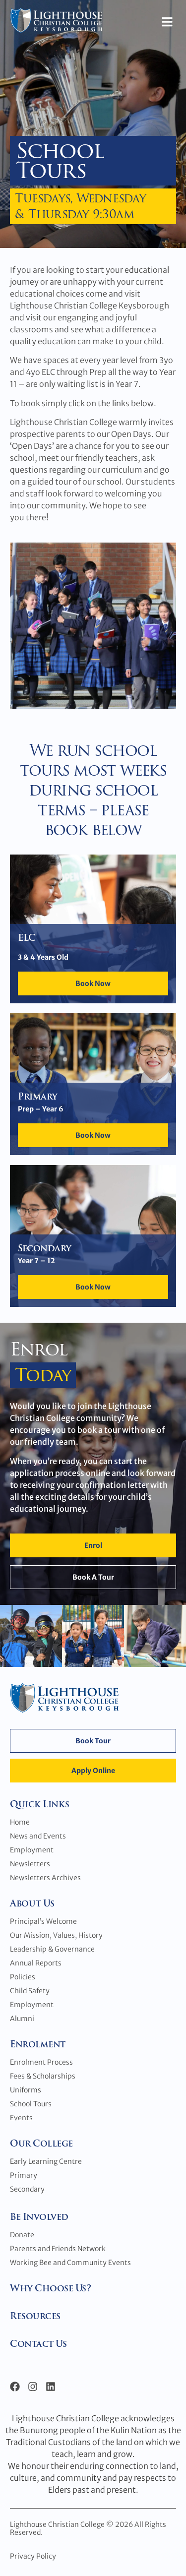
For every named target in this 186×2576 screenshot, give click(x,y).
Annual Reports (36, 1963)
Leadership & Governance (52, 1949)
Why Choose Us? (50, 2288)
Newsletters (30, 1864)
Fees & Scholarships (43, 2076)
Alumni (22, 2019)
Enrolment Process (41, 2062)
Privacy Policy (33, 2556)
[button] (167, 22)
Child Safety (30, 1991)
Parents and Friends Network (58, 2249)
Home (20, 1822)
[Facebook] (15, 2387)
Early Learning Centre (46, 2161)
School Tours (31, 2104)
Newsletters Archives (45, 1878)
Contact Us (38, 2344)
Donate (22, 2235)
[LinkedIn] (51, 2387)
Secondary (27, 2189)
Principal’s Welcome (43, 1921)
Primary (24, 2175)
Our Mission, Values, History (56, 1935)
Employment (32, 1850)
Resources (35, 2316)
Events (21, 2118)
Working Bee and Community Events (70, 2263)
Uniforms (26, 2090)
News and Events (38, 1836)
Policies (23, 1977)
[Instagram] (33, 2387)
